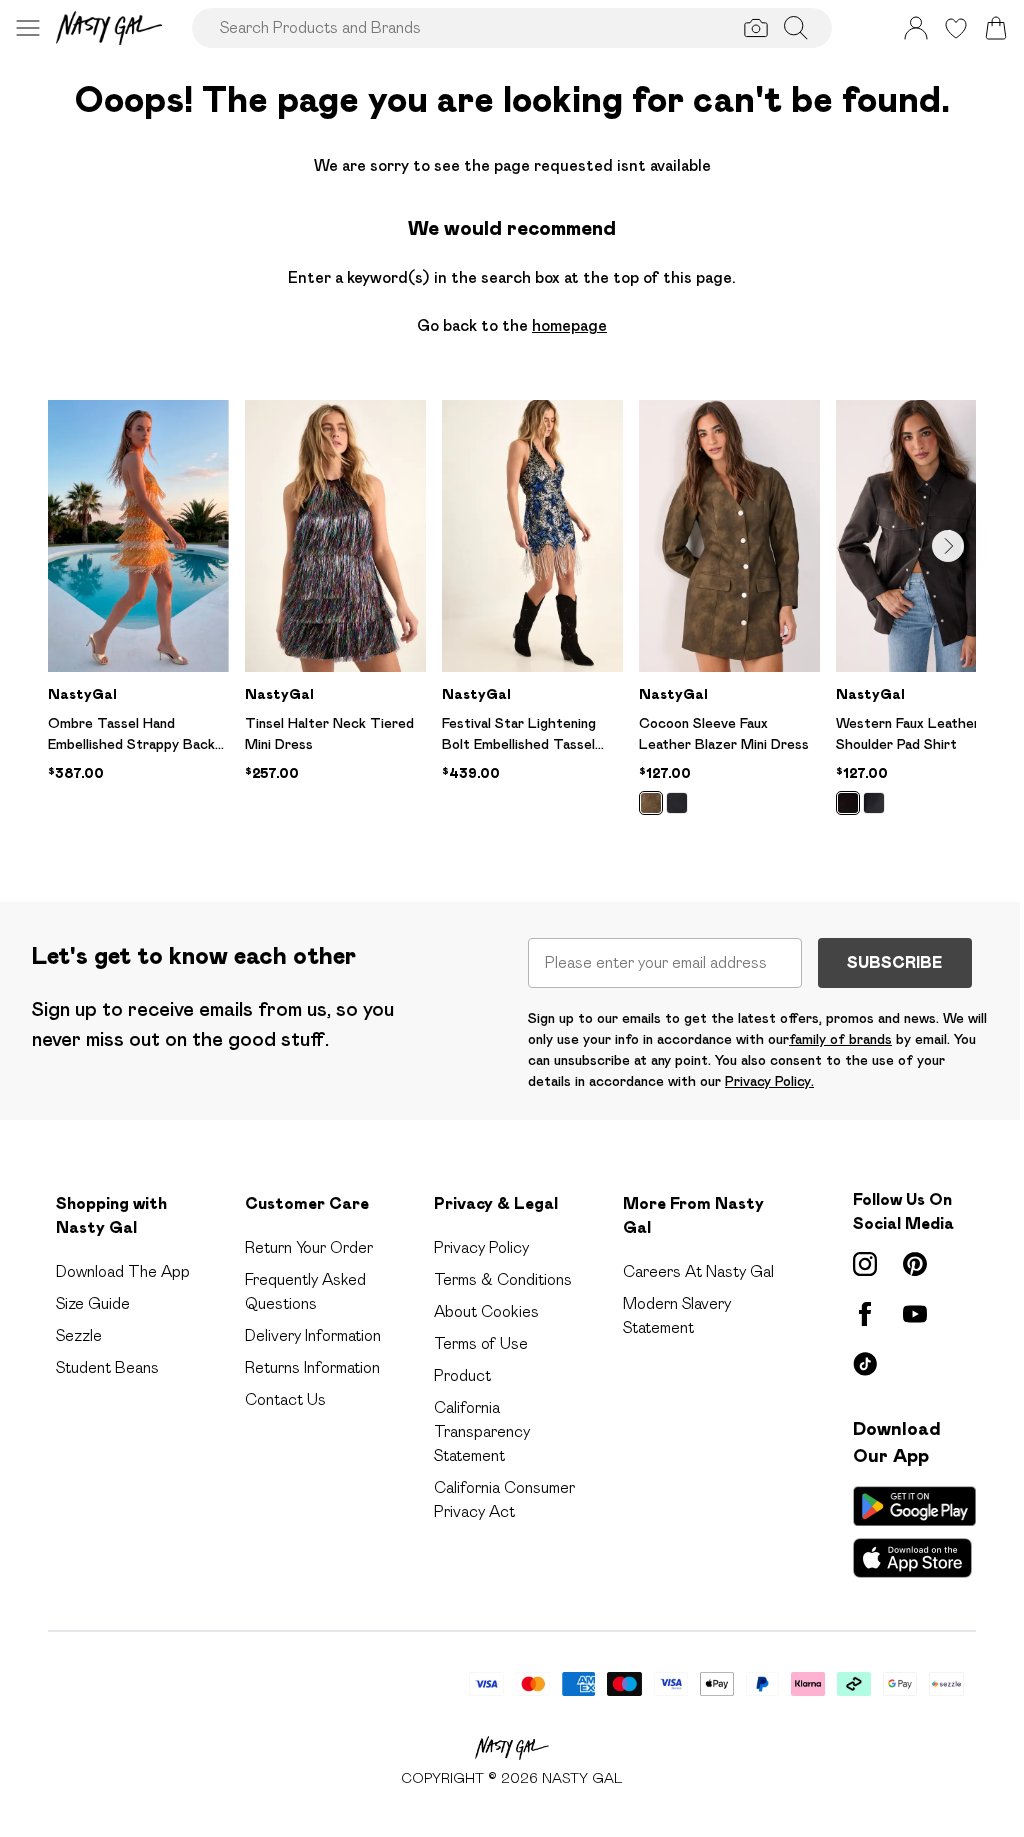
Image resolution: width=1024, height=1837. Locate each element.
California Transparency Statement (482, 1431)
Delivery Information (313, 1335)
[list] (512, 619)
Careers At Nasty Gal (698, 1271)
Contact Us (285, 1399)
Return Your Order (309, 1247)
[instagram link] (865, 1264)
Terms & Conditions (503, 1279)
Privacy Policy (481, 1247)
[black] (677, 803)
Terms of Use (481, 1343)
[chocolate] (848, 803)
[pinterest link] (915, 1264)
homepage (569, 325)
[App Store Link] (914, 1532)
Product (462, 1375)
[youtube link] (915, 1314)
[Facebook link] (865, 1314)
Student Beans (107, 1367)
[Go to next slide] (948, 546)
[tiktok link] (865, 1364)
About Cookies (486, 1311)
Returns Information (312, 1367)
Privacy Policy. (769, 1081)
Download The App (123, 1271)
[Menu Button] (28, 28)
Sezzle (79, 1335)
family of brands (840, 1039)
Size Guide (93, 1303)
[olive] (651, 803)
